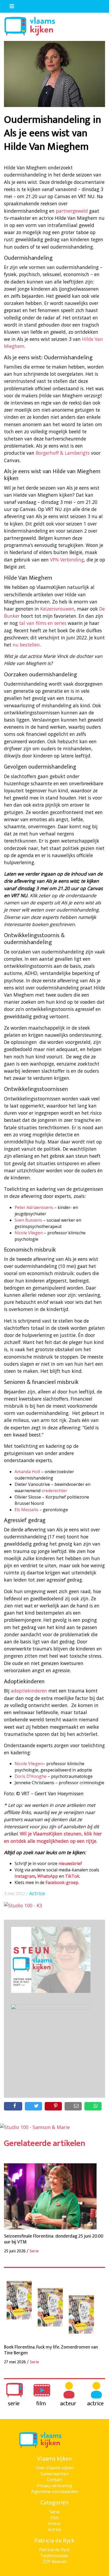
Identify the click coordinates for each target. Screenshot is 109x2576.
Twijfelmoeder (54, 2556)
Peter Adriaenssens (34, 1207)
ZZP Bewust (54, 2561)
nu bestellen (26, 645)
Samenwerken (55, 2474)
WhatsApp (48, 1876)
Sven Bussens (28, 1220)
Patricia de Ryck (54, 2550)
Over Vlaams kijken (55, 2468)
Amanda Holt (27, 1472)
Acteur (55, 2523)
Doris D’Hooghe (31, 1776)
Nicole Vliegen (29, 1233)
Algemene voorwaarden (55, 2491)
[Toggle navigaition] (10, 5)
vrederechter (54, 1491)
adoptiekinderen (29, 1691)
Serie (54, 2512)
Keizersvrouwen (57, 609)
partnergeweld (72, 211)
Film (54, 2518)
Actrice (37, 1893)
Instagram (25, 1876)
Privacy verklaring (54, 2486)
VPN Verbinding (67, 560)
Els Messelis (26, 1510)
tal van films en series (43, 623)
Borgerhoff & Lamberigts (63, 453)
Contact (54, 2480)
